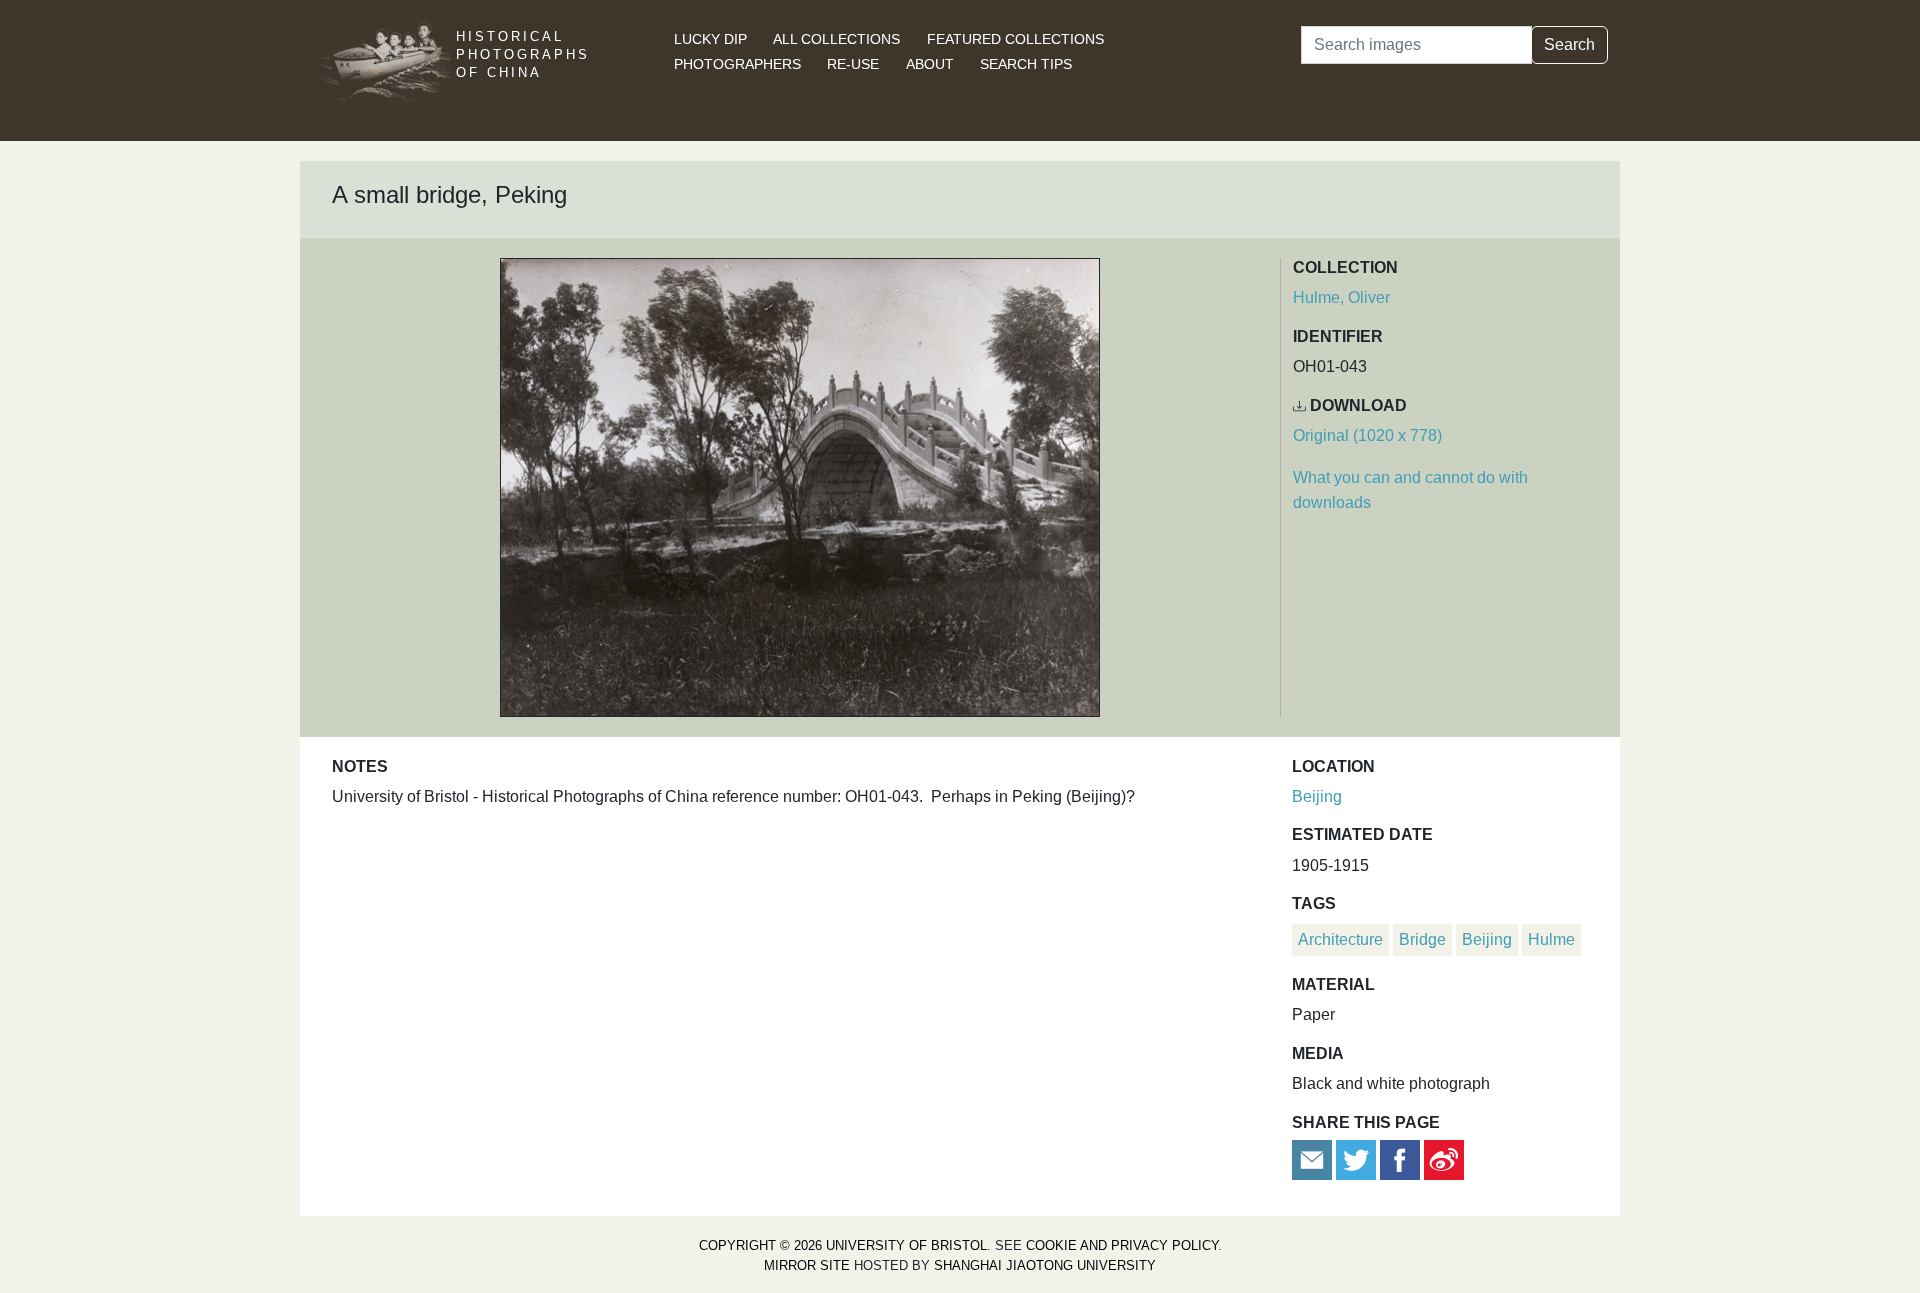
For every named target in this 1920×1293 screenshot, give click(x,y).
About (930, 64)
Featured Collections (1015, 39)
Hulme (1551, 939)
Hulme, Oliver (1341, 297)
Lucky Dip (710, 39)
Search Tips (1026, 64)
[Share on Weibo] (1444, 1158)
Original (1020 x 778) (1367, 435)
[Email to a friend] (1314, 1158)
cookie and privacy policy (1122, 1245)
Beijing (1317, 796)
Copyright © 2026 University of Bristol (843, 1245)
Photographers (737, 64)
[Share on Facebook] (1400, 1158)
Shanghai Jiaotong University (1045, 1265)
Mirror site (807, 1265)
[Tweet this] (1358, 1158)
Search (1569, 44)
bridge (1422, 939)
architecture (1340, 939)
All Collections (836, 39)
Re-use (853, 64)
